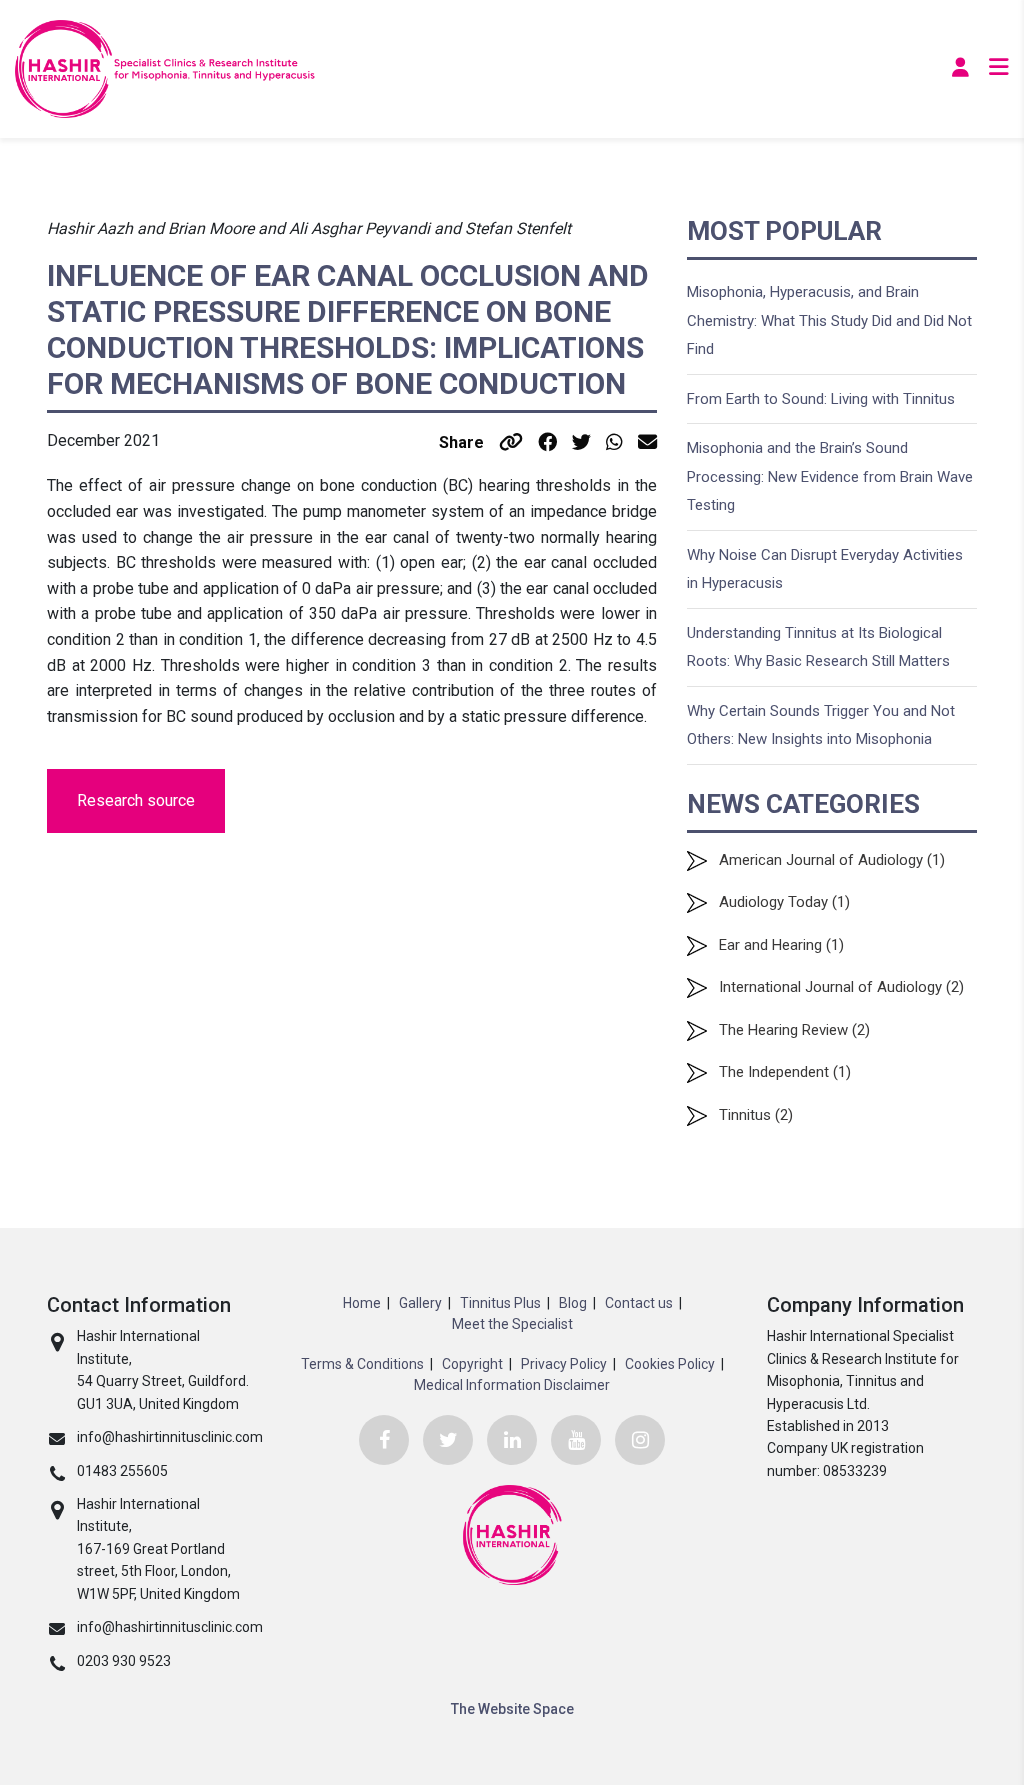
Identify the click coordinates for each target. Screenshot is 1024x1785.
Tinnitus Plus (500, 1303)
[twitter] (448, 1440)
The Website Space (512, 1709)
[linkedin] (512, 1440)
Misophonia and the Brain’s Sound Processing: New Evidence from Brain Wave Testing (830, 476)
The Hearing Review (783, 1030)
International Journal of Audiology (830, 987)
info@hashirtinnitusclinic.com (170, 1437)
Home (362, 1303)
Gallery (420, 1303)
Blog (573, 1303)
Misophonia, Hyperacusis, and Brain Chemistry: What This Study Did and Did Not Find (829, 320)
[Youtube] (576, 1440)
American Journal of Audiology (821, 860)
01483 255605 (122, 1471)
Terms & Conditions (362, 1364)
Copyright (472, 1364)
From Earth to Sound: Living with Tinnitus (821, 399)
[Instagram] (640, 1440)
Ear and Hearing (770, 945)
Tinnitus (745, 1115)
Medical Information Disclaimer (512, 1385)
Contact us (639, 1303)
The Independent (774, 1072)
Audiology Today (773, 902)
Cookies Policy (670, 1364)
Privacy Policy (564, 1364)
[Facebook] (384, 1440)
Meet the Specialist (512, 1324)
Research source (136, 800)
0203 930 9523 (124, 1661)
